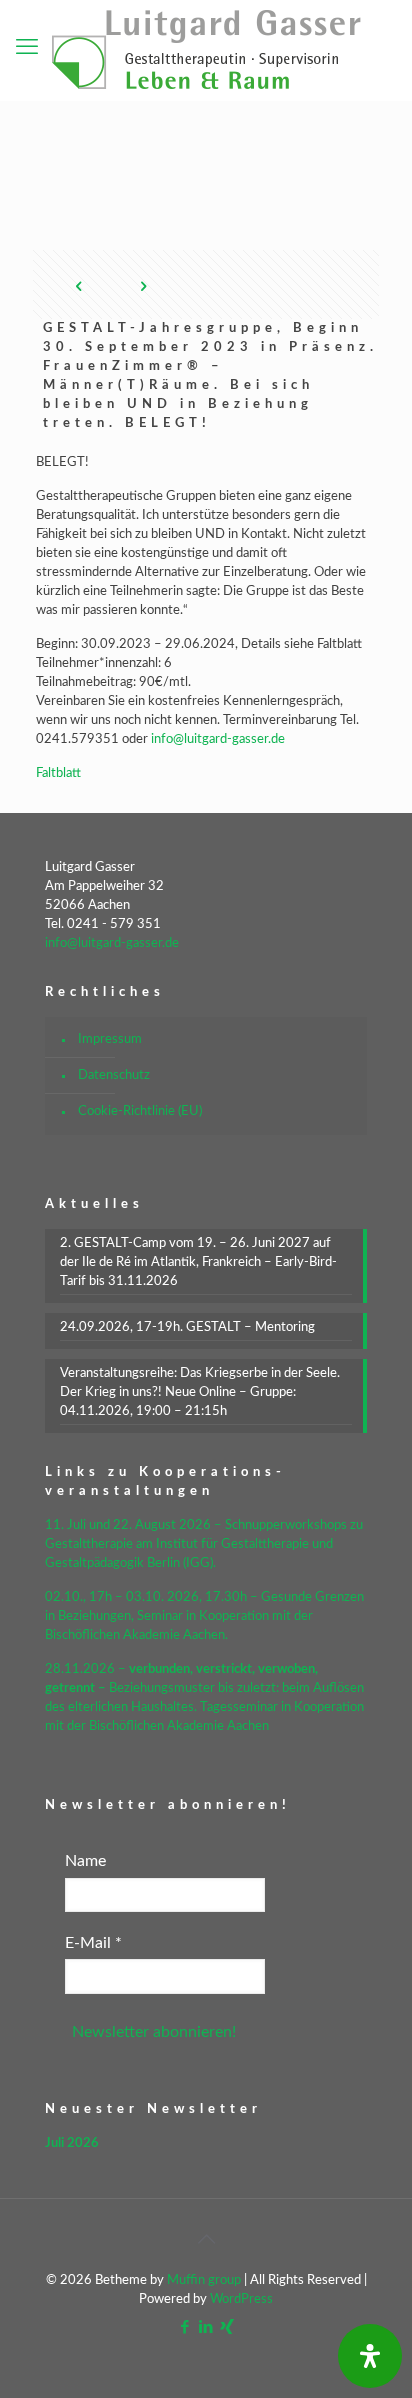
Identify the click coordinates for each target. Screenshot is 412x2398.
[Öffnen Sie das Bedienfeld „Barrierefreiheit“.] (370, 2356)
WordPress (241, 2299)
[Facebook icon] (185, 2327)
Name (85, 1861)
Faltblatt (58, 773)
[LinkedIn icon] (206, 2327)
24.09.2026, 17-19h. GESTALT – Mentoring (187, 1327)
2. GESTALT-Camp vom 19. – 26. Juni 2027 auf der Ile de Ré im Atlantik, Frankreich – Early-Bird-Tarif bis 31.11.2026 (198, 1262)
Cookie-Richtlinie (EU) (140, 1111)
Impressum (110, 1039)
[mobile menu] (27, 47)
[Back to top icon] (206, 2240)
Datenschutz (114, 1075)
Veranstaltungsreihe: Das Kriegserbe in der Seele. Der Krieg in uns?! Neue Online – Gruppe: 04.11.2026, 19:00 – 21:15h (200, 1392)
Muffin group (204, 2280)
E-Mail (93, 1943)
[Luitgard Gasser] (206, 50)
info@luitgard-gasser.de (218, 739)
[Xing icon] (227, 2327)
